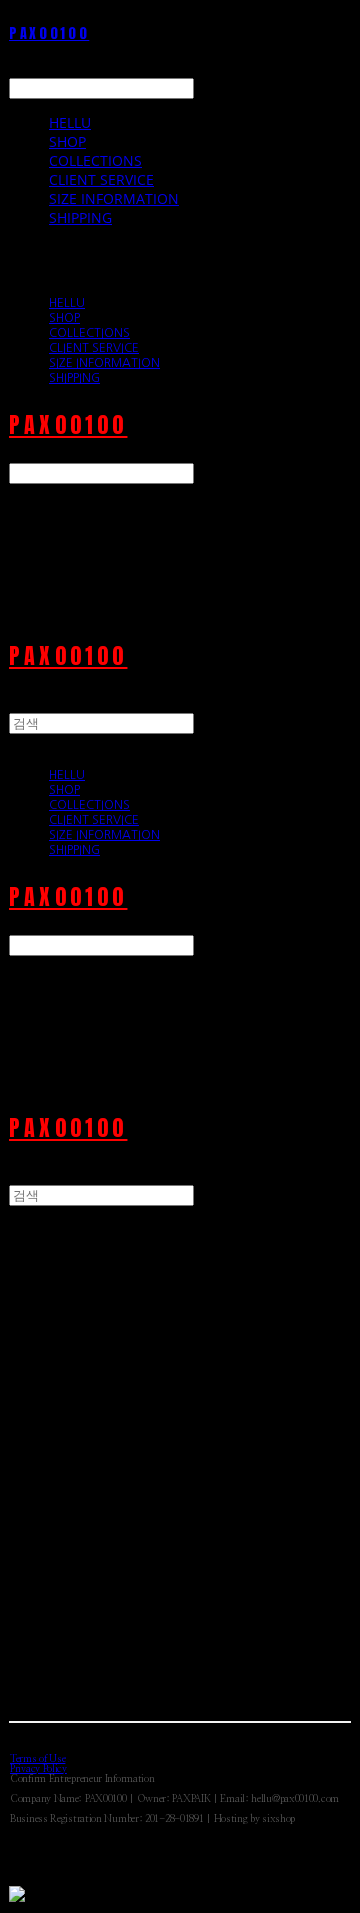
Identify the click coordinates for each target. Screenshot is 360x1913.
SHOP (67, 141)
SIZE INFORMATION (114, 198)
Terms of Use (37, 1759)
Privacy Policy (38, 1769)
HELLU (70, 122)
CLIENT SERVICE (101, 179)
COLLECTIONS (95, 160)
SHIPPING (80, 217)
